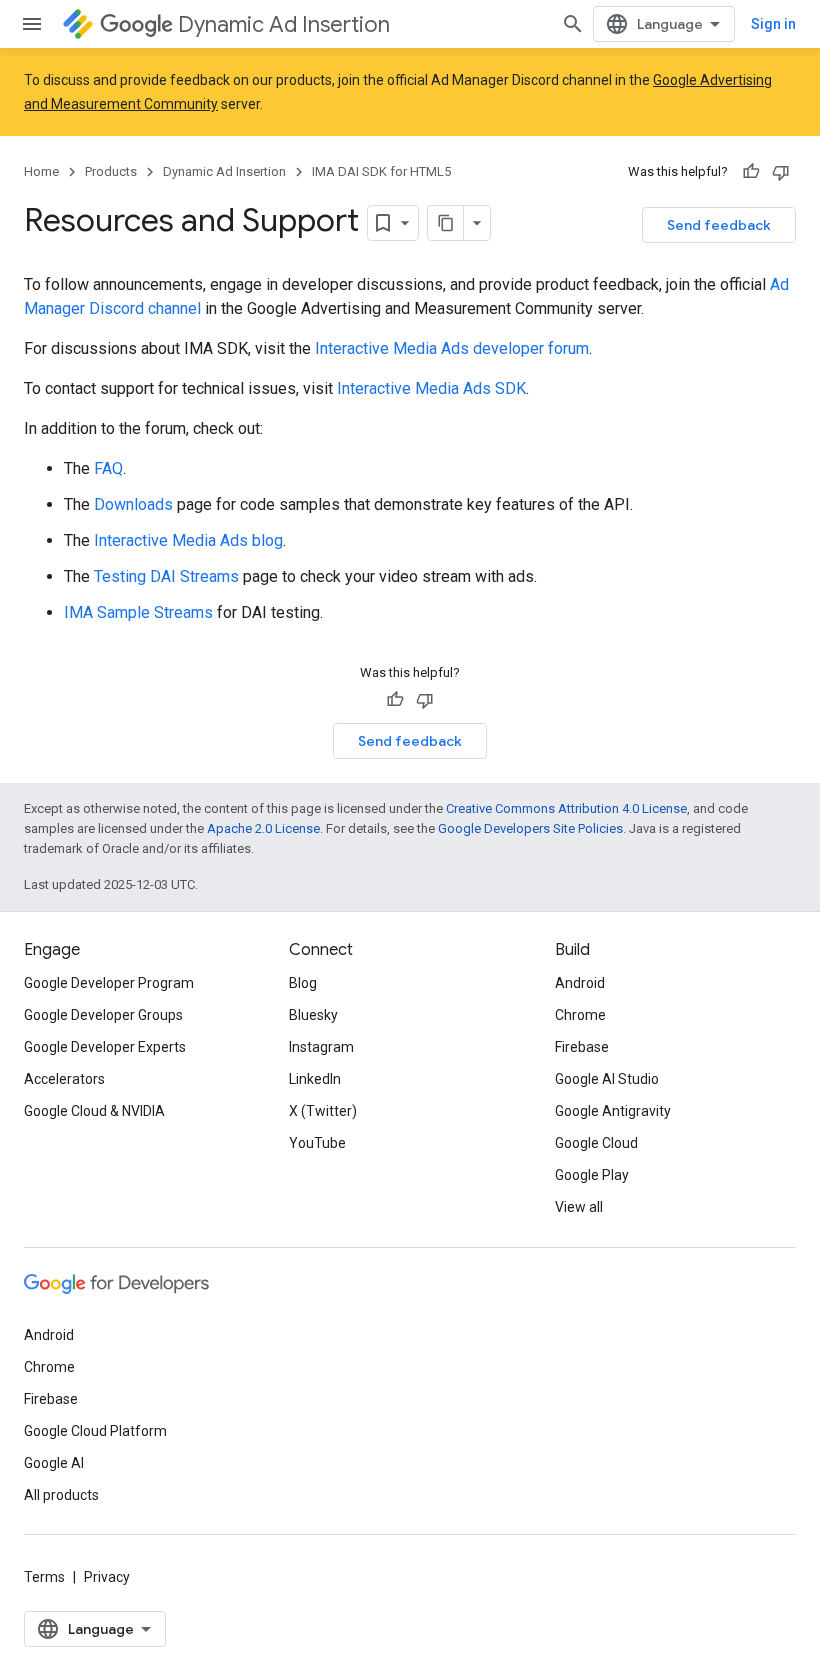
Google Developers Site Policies (530, 828)
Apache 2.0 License (263, 828)
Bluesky (313, 1015)
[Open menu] (32, 24)
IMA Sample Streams (138, 612)
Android (580, 983)
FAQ (108, 468)
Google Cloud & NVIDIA (94, 1111)
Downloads (133, 504)
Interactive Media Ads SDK (431, 388)
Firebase (582, 1047)
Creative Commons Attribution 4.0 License (566, 808)
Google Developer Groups (103, 1015)
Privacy (107, 1577)
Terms (44, 1577)
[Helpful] (751, 172)
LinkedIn (315, 1079)
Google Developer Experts (105, 1047)
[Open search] (573, 24)
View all (579, 1207)
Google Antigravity (613, 1111)
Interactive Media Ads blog (188, 540)
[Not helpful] (781, 172)
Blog (303, 983)
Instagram (321, 1047)
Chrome (580, 1015)
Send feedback (719, 225)
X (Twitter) (323, 1111)
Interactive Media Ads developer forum (452, 348)
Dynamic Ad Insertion (284, 24)
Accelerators (64, 1079)
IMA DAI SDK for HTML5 (381, 171)
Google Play (592, 1175)
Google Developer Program (109, 983)
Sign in (773, 24)
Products (111, 171)
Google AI (54, 1463)
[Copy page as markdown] (446, 223)
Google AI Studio (607, 1079)
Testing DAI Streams (166, 576)
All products (61, 1495)
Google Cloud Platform (95, 1431)
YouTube (317, 1143)
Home (41, 171)
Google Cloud (596, 1143)
